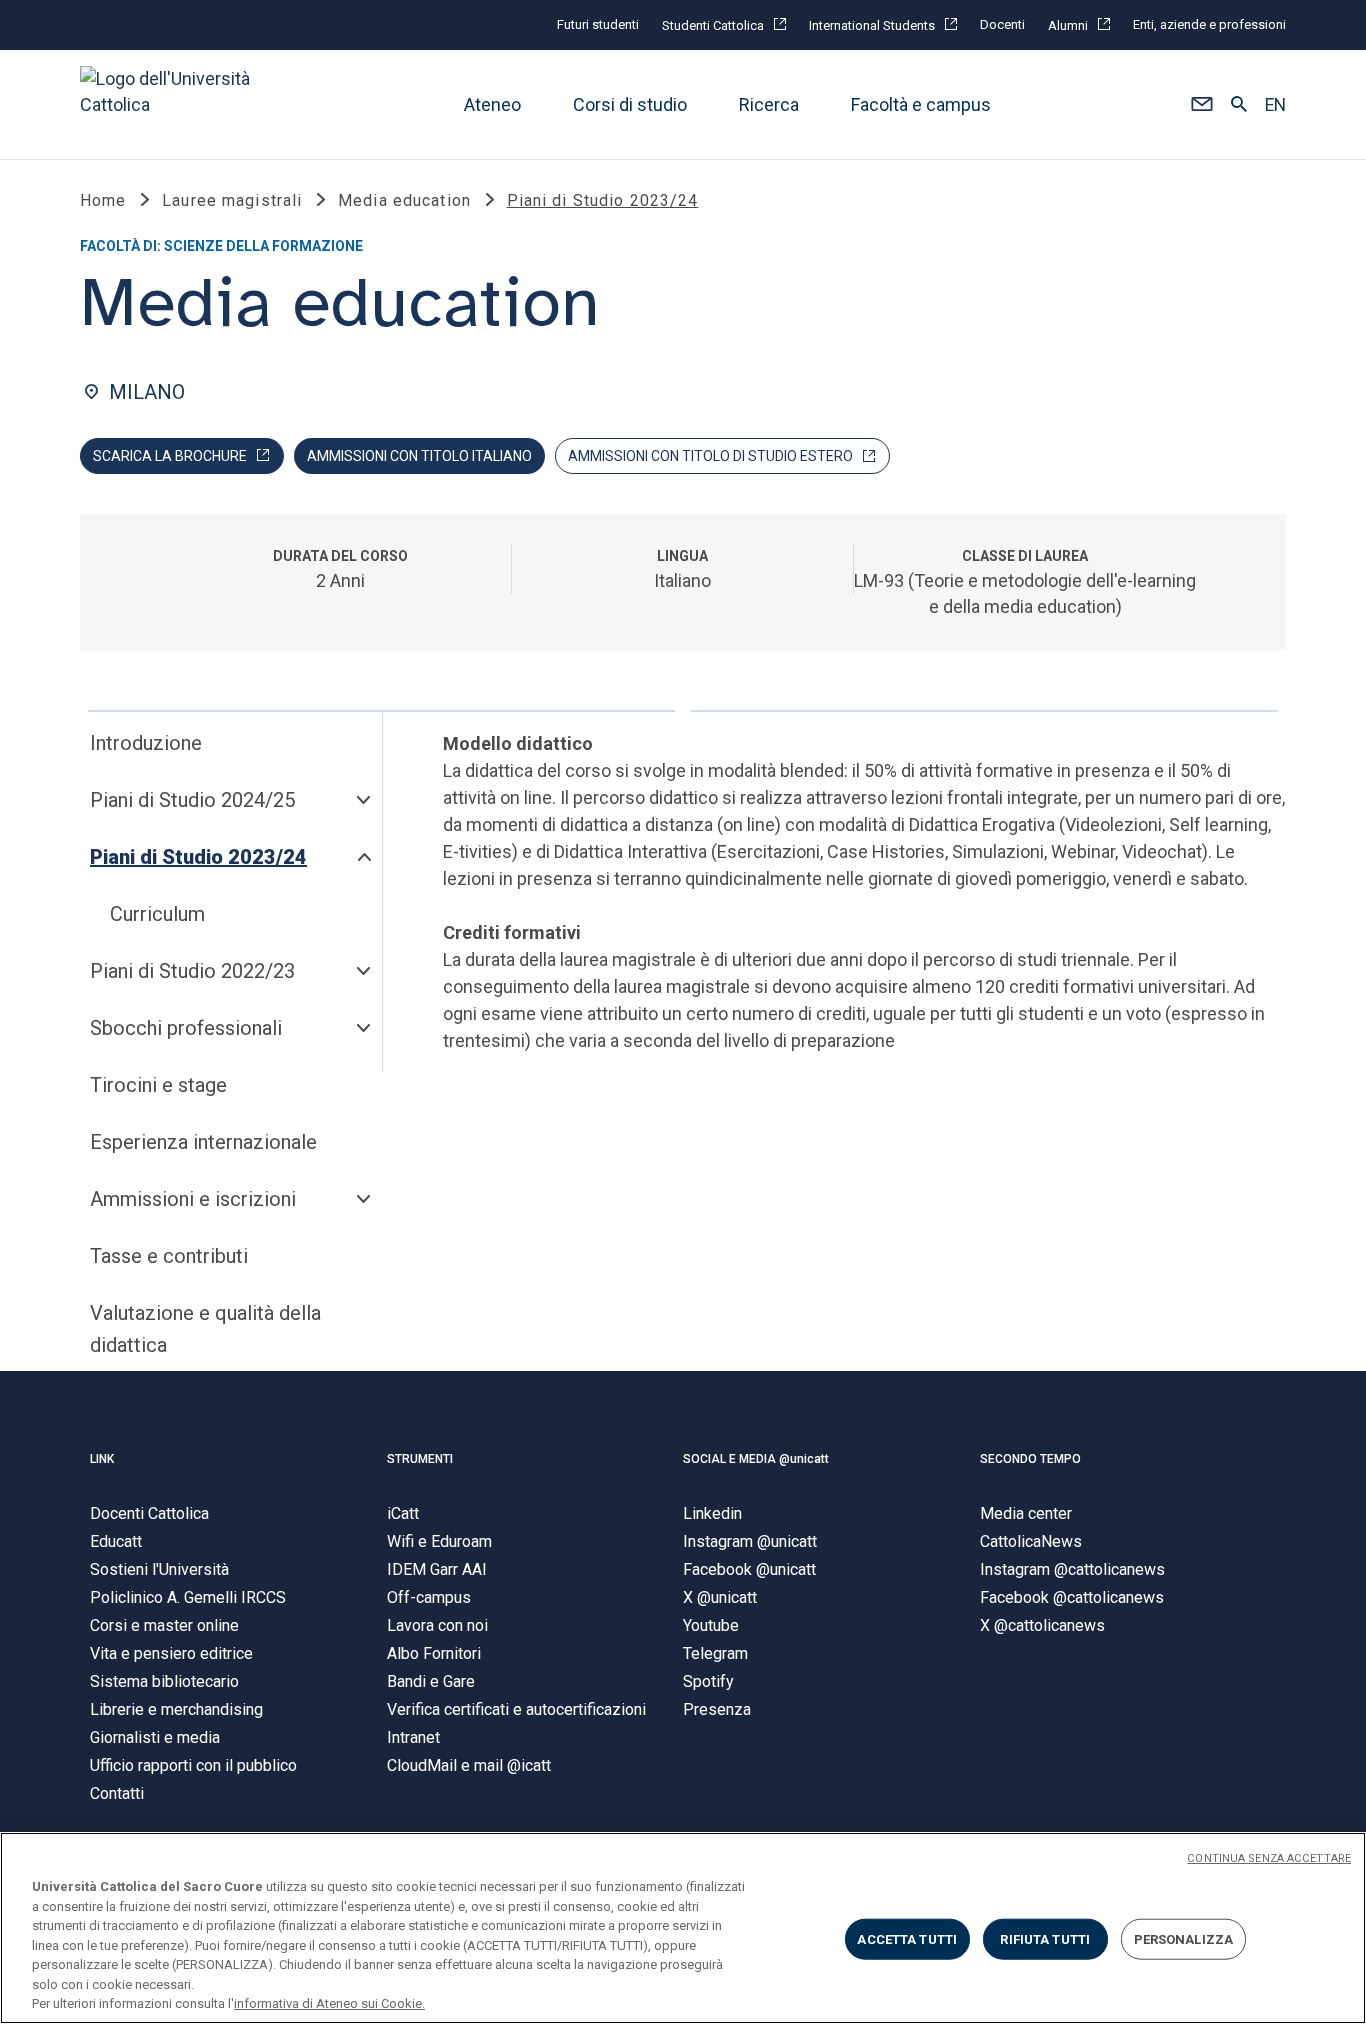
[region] (683, 1928)
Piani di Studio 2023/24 (198, 857)
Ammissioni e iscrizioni (193, 1199)
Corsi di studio (630, 104)
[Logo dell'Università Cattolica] (174, 104)
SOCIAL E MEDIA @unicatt (756, 1459)
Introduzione (146, 743)
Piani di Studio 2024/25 (192, 800)
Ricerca (769, 104)
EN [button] (1275, 105)
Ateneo (492, 104)
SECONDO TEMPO (1030, 1459)
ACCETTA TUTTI (907, 1938)
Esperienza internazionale (203, 1142)
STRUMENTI (420, 1459)
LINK (102, 1459)
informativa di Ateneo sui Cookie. (329, 2003)
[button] (1201, 105)
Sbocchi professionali (186, 1028)
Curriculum (157, 914)
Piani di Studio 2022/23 (192, 971)
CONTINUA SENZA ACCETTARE (1269, 1858)
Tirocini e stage (158, 1085)
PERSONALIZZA (1184, 1938)
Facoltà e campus (921, 104)
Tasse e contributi (169, 1256)
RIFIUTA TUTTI (1045, 1938)
